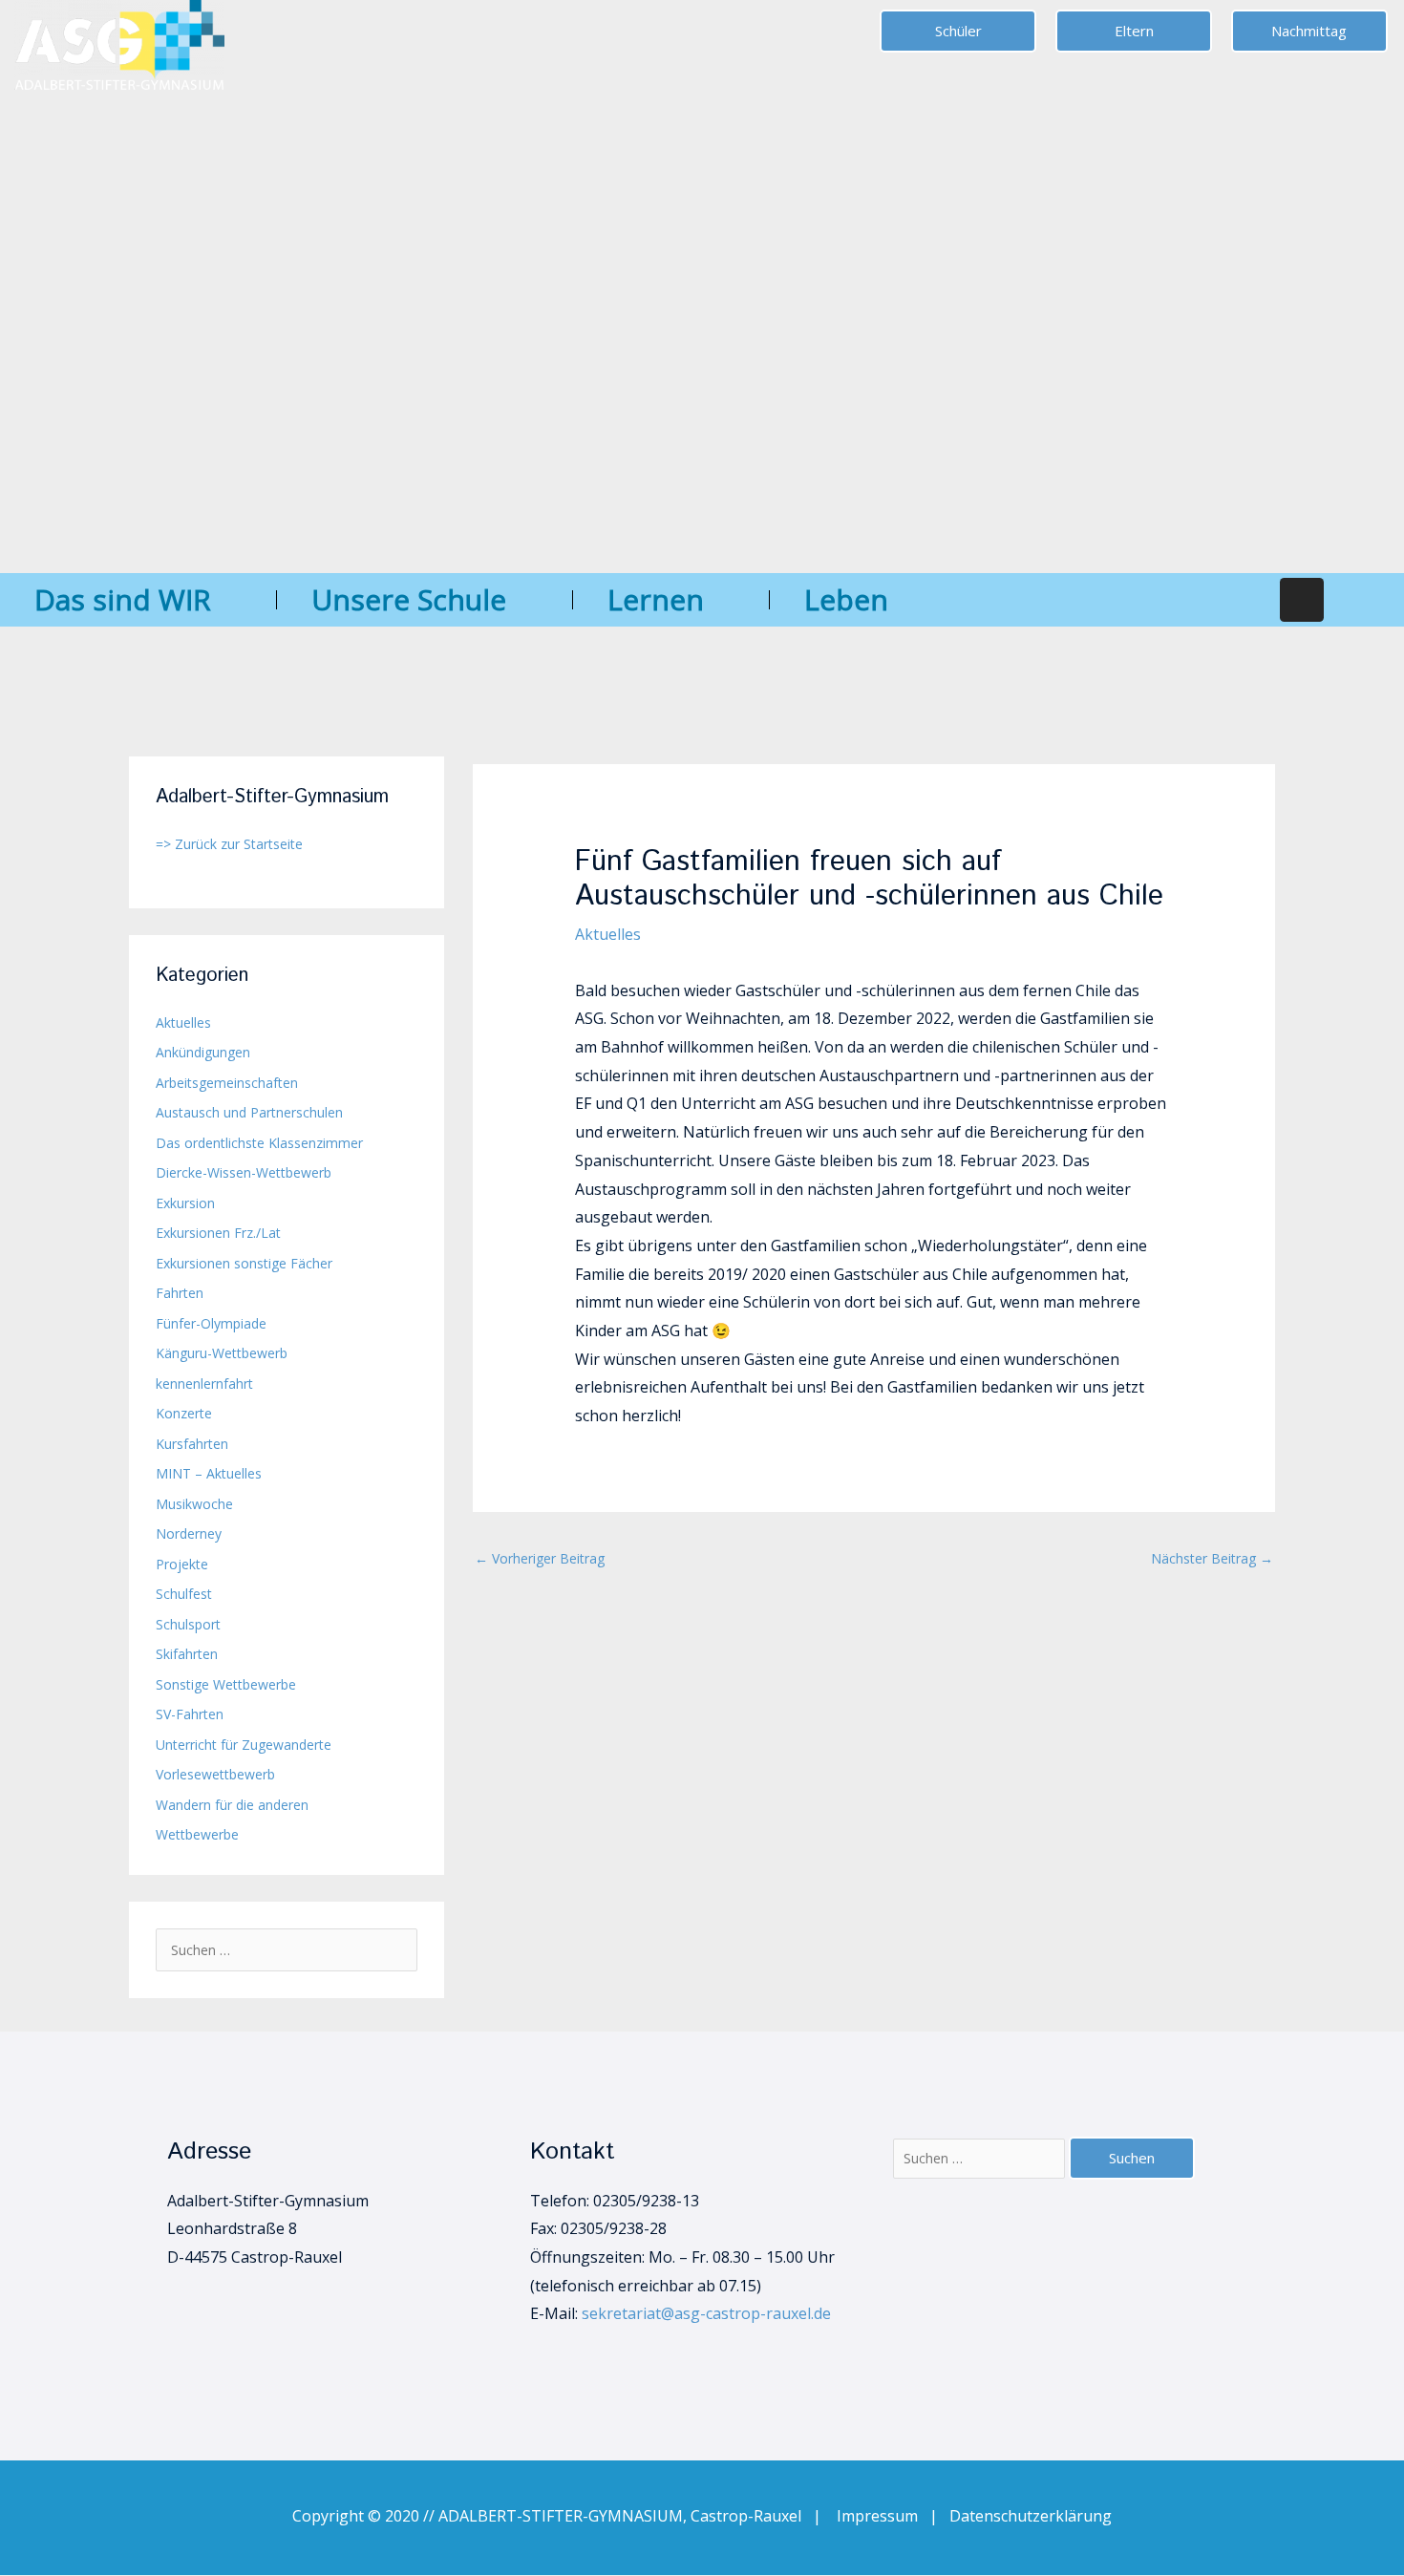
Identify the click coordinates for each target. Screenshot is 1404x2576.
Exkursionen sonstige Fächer (244, 1263)
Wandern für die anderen (232, 1805)
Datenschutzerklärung (1031, 2516)
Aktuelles (183, 1022)
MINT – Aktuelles (209, 1473)
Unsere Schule (409, 599)
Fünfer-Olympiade (211, 1323)
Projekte (182, 1564)
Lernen (656, 599)
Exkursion (185, 1203)
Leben (846, 599)
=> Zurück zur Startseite (229, 844)
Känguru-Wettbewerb (222, 1353)
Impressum (883, 2516)
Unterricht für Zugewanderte (244, 1745)
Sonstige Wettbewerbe (226, 1684)
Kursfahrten (192, 1444)
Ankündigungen (203, 1052)
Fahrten (180, 1293)
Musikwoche (194, 1504)
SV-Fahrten (190, 1714)
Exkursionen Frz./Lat (218, 1233)
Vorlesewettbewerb (215, 1774)
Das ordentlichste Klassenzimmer (259, 1143)
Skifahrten (187, 1654)
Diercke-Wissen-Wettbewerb (244, 1172)
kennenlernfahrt (204, 1384)
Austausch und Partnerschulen (249, 1112)
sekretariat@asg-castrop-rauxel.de (706, 2313)
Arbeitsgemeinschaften (227, 1083)
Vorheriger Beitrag (540, 1558)
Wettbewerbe (197, 1834)
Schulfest (184, 1594)
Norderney (189, 1533)
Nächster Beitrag (1212, 1558)
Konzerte (184, 1413)
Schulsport (188, 1624)
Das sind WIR (123, 599)
